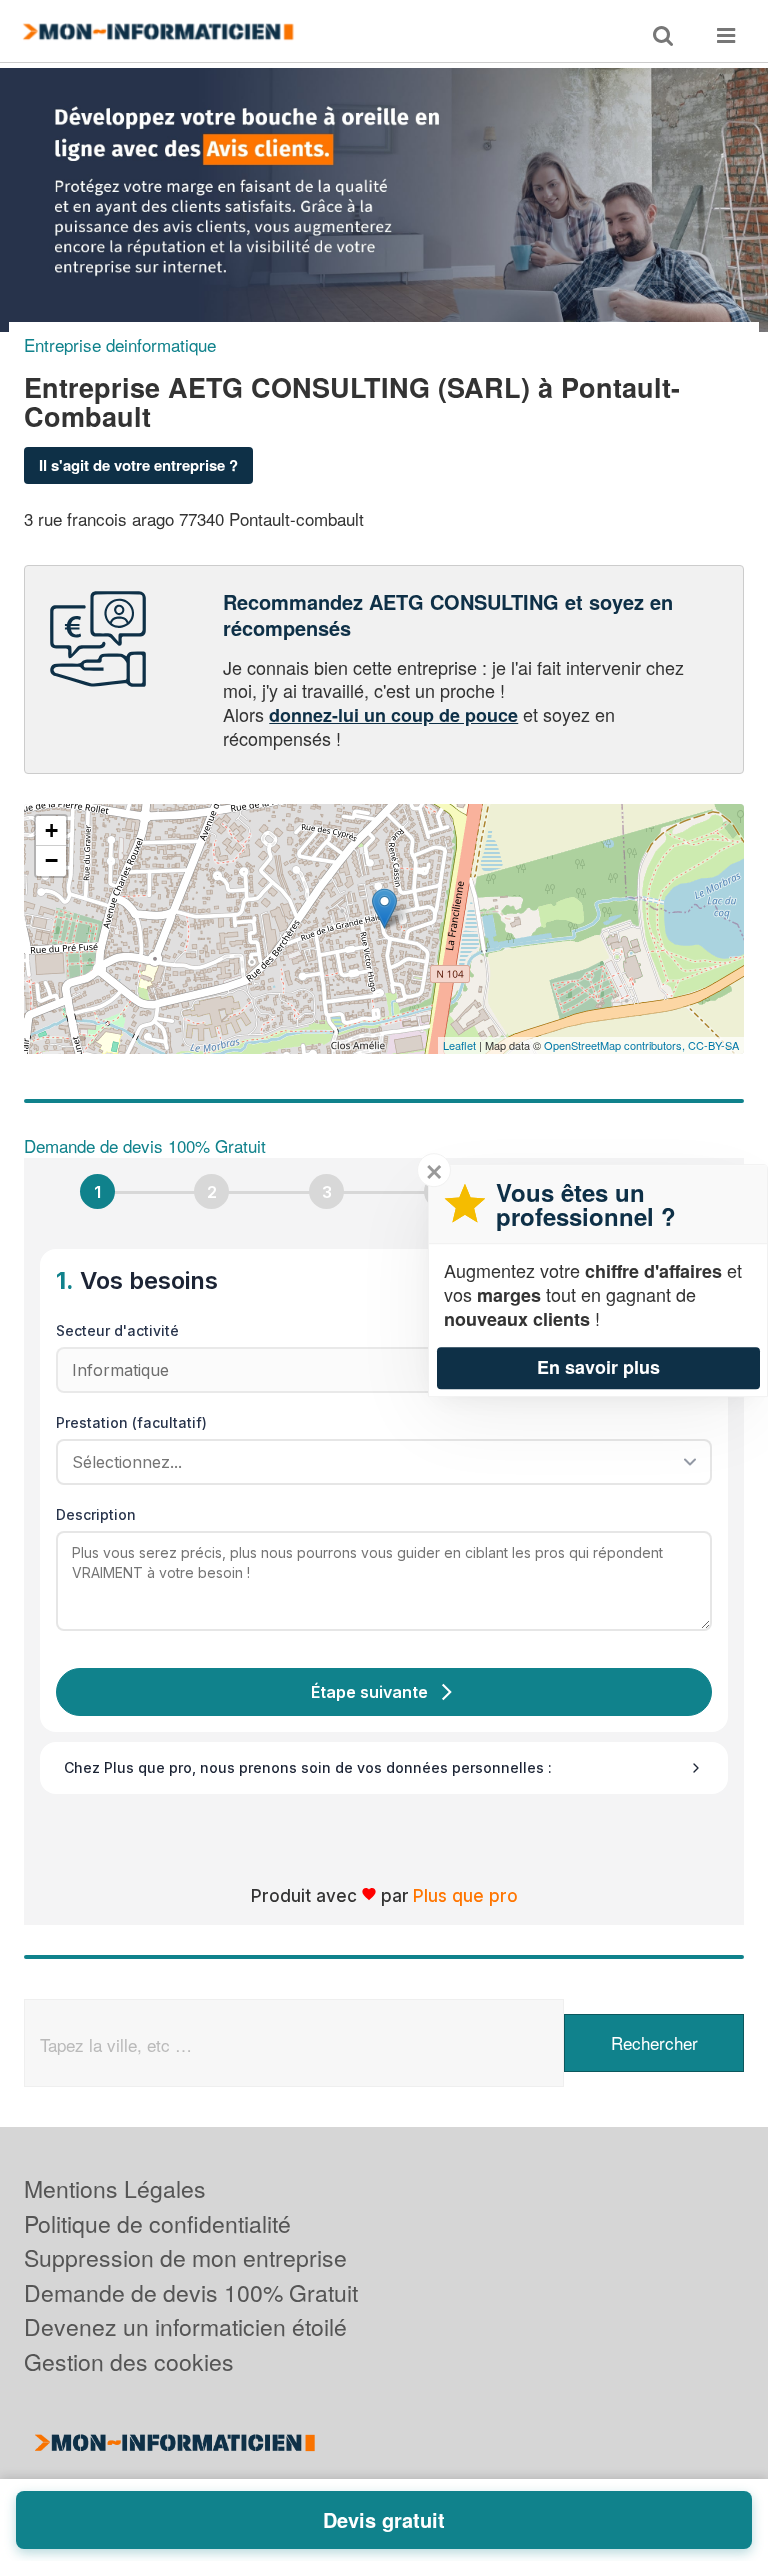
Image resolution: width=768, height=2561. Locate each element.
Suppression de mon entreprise (185, 2257)
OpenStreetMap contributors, (616, 1045)
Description (96, 1514)
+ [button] (51, 830)
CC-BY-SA (713, 1045)
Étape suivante (369, 1692)
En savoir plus (598, 1367)
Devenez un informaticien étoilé (185, 2326)
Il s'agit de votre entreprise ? (138, 465)
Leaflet (459, 1045)
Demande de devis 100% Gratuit (191, 2292)
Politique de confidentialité (157, 2223)
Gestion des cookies (129, 2361)
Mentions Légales (115, 2188)
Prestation (131, 1422)
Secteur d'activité (117, 1330)
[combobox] (377, 1462)
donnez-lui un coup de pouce (393, 715)
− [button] (51, 860)
